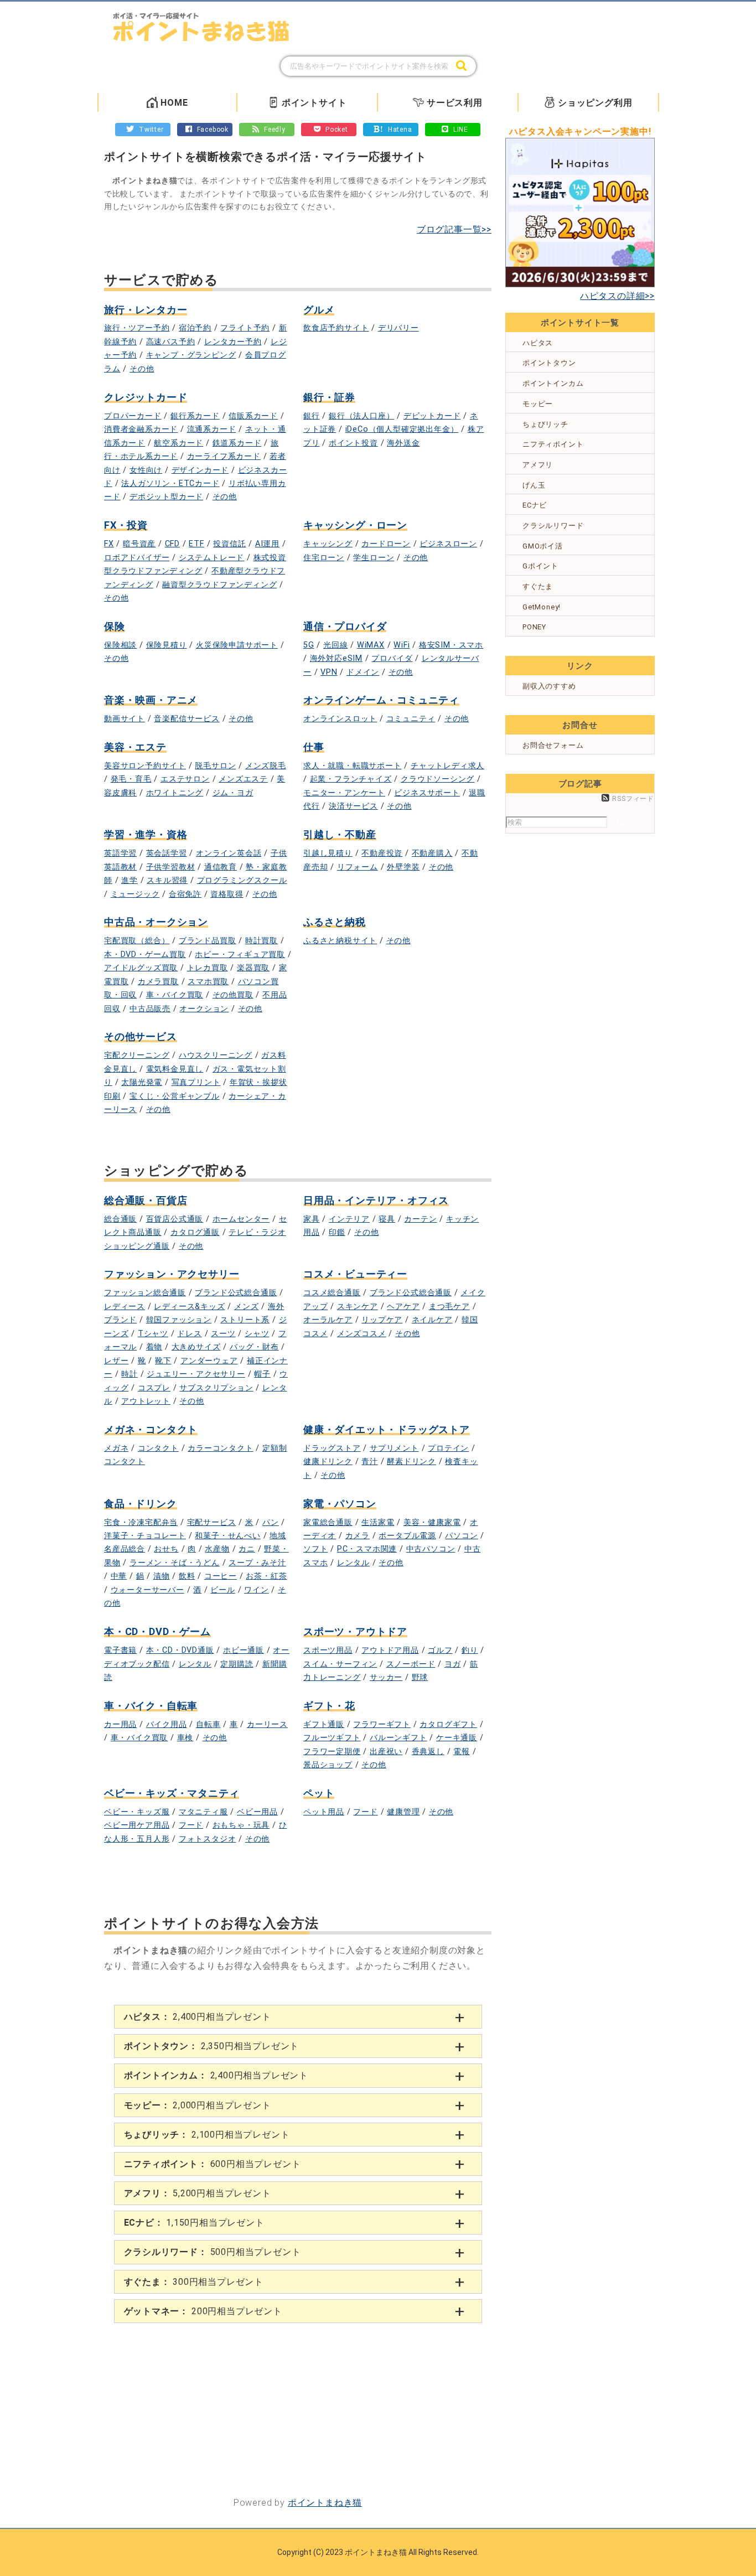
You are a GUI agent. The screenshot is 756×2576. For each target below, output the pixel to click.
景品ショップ (328, 1765)
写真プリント (196, 1082)
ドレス (189, 1334)
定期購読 (237, 1664)
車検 (185, 1738)
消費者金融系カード (141, 429)
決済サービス (353, 806)
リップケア (382, 1320)
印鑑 (337, 1232)
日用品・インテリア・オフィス (376, 1200)
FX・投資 (126, 525)
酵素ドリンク (411, 1462)
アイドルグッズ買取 (141, 968)
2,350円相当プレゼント (212, 2046)
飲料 (187, 1576)
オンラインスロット (340, 719)
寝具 (387, 1219)
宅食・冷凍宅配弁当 (141, 1522)
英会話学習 (167, 853)
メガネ (116, 1448)
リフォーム (358, 867)
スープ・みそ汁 (257, 1563)
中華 (119, 1576)
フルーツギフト (332, 1738)
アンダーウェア (209, 1361)
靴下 (163, 1361)
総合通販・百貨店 (146, 1200)
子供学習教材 (171, 867)
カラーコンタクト (220, 1448)
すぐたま (538, 586)
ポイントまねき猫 (325, 2503)
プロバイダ (392, 658)
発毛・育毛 (131, 779)
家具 (312, 1219)
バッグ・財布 (254, 1347)
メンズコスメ (362, 1334)
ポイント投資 (353, 443)
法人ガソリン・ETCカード (170, 483)
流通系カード (212, 429)
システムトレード (211, 558)
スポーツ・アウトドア (355, 1631)
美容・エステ (135, 747)
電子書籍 (120, 1650)
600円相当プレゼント (213, 2164)
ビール (222, 1590)
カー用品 (120, 1724)
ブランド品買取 (208, 941)
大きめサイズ (196, 1347)
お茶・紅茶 (266, 1576)
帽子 (262, 1374)
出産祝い (386, 1752)
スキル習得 (167, 880)
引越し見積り (328, 853)
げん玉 (534, 485)
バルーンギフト (398, 1738)
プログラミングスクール (242, 880)
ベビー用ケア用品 (137, 1825)
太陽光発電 (142, 1082)
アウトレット (146, 1401)
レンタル (353, 1563)
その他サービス (141, 1036)
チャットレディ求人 (447, 766)
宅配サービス (212, 1522)
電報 (462, 1752)
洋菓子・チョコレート (145, 1536)
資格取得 (227, 894)
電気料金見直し (175, 1069)
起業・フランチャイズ (351, 779)
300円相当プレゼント (194, 2282)
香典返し (428, 1752)
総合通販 (120, 1219)
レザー (116, 1361)
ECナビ (535, 505)
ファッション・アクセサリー (172, 1274)
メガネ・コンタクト (151, 1429)
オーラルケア (328, 1320)
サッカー (386, 1677)
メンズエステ (243, 779)
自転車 (208, 1724)
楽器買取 (253, 968)
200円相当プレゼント (203, 2311)
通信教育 (221, 867)
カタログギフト (448, 1724)
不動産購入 (432, 853)
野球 (420, 1677)
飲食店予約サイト (336, 328)
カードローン (386, 544)
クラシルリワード (553, 526)
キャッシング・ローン (355, 525)
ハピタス (538, 343)
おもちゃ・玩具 (241, 1825)
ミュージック (135, 894)
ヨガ (453, 1664)
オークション (204, 1009)
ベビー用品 (257, 1812)
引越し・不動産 (340, 834)
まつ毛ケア (449, 1307)
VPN (329, 672)
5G (309, 645)
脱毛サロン (215, 766)
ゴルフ (440, 1650)
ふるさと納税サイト (340, 941)
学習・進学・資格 (146, 834)
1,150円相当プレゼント (194, 2223)
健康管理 (403, 1812)
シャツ (257, 1334)
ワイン (256, 1590)
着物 (154, 1347)
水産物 (217, 1549)
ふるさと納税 (335, 922)
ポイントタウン (549, 363)
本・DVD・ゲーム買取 (145, 955)
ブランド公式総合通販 (236, 1293)
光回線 (335, 645)
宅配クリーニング (137, 1055)
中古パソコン (431, 1549)
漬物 (162, 1576)
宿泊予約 (195, 328)
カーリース (267, 1724)
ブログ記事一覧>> (454, 229)
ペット (319, 1793)
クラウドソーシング (437, 779)
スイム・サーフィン (340, 1664)
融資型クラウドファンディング (219, 585)
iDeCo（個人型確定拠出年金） (402, 429)
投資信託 (229, 544)
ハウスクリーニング (216, 1055)
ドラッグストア (332, 1448)
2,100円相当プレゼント (207, 2135)
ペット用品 (324, 1812)
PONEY (534, 627)
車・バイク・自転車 (151, 1706)
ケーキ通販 (457, 1738)
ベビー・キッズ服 (137, 1812)
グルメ (319, 310)
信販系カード (253, 416)
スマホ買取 (208, 982)
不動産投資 (382, 853)
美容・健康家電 (432, 1522)
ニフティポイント (553, 444)
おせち (166, 1549)
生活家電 (378, 1522)
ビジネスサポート (427, 793)
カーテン (420, 1219)
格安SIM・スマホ (451, 645)
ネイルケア (432, 1320)
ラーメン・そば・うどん (175, 1563)
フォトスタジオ (208, 1839)
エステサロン (185, 779)
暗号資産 (139, 544)
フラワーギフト (382, 1724)
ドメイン (363, 672)
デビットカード (432, 416)
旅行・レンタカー (146, 310)
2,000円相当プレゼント (198, 2105)
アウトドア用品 (390, 1650)
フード (191, 1825)
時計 (130, 1374)
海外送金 (403, 443)
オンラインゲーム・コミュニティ (381, 700)
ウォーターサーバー (147, 1590)
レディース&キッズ (189, 1307)
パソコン (461, 1536)
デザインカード (200, 470)
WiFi (402, 645)
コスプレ (154, 1388)
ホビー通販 (244, 1650)
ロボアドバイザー (137, 558)
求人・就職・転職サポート (353, 766)
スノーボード (411, 1664)
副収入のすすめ (549, 686)
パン (271, 1522)
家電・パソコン (340, 1504)
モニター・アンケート (344, 793)
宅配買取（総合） (137, 941)
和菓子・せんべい (227, 1536)
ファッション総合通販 (145, 1293)
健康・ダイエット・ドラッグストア (387, 1429)
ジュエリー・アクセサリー (196, 1374)
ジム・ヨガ (233, 793)
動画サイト (125, 719)
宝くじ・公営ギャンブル (175, 1096)
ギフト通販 (324, 1724)
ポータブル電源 (407, 1536)
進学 (130, 880)
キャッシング (328, 544)
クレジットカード (146, 397)
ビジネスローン (448, 544)
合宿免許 (185, 894)
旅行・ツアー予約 (137, 328)
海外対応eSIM (336, 658)
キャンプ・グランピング (191, 355)
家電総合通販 (328, 1522)
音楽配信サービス (187, 719)
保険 (115, 626)
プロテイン (448, 1448)
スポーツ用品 (328, 1650)
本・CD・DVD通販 (180, 1650)
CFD (172, 544)
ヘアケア (403, 1307)
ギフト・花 (329, 1706)
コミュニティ (411, 719)
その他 (142, 369)
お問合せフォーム (553, 745)
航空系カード (178, 443)
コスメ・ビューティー (355, 1274)
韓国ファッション (179, 1320)
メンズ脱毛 (266, 766)
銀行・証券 (329, 397)
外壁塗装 (403, 867)
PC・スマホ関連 (367, 1549)
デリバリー (398, 328)
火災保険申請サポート (237, 645)
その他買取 (233, 995)
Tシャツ (153, 1334)
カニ (247, 1549)
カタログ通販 (195, 1232)
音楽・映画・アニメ (151, 700)
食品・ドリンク (141, 1504)
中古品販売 (150, 1009)
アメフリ (538, 465)
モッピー (538, 404)
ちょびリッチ (545, 424)
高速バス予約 (171, 342)
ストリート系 (245, 1320)
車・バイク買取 (175, 995)
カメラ (358, 1536)
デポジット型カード (166, 497)
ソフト (315, 1549)
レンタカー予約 (233, 342)
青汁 (370, 1462)
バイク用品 (167, 1724)
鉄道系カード (237, 443)
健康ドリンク (328, 1462)
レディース (125, 1307)
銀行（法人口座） (361, 416)
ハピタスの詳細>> (617, 296)
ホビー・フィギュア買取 (240, 955)
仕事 (314, 747)
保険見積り (167, 645)
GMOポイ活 (543, 546)
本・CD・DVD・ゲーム (157, 1631)
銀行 (312, 416)
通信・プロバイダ (345, 626)
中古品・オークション (156, 922)
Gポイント (540, 566)
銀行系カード (195, 416)
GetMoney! (542, 607)
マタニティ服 (203, 1812)
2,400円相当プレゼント (198, 2017)
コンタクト (158, 1448)
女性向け (146, 470)
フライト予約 (245, 328)
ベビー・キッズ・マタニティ (172, 1793)
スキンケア (358, 1307)
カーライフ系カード (224, 456)
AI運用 (267, 544)
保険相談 (120, 645)
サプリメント (394, 1448)
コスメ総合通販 (332, 1293)
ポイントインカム (553, 383)
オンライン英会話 (229, 853)
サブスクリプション (216, 1388)
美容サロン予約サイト (145, 766)
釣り (470, 1650)
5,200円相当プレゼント (198, 2193)
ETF (196, 544)
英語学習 (120, 853)
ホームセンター (241, 1219)
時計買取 (262, 941)
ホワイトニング (175, 793)
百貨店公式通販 (175, 1219)
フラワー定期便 (332, 1752)
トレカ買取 (208, 968)
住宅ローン (324, 558)
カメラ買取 (158, 982)
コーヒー (221, 1576)
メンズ (246, 1307)
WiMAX (371, 645)
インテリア (349, 1219)
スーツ (223, 1334)
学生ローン (374, 558)
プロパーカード (133, 416)
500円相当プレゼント (213, 2252)
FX (109, 544)
